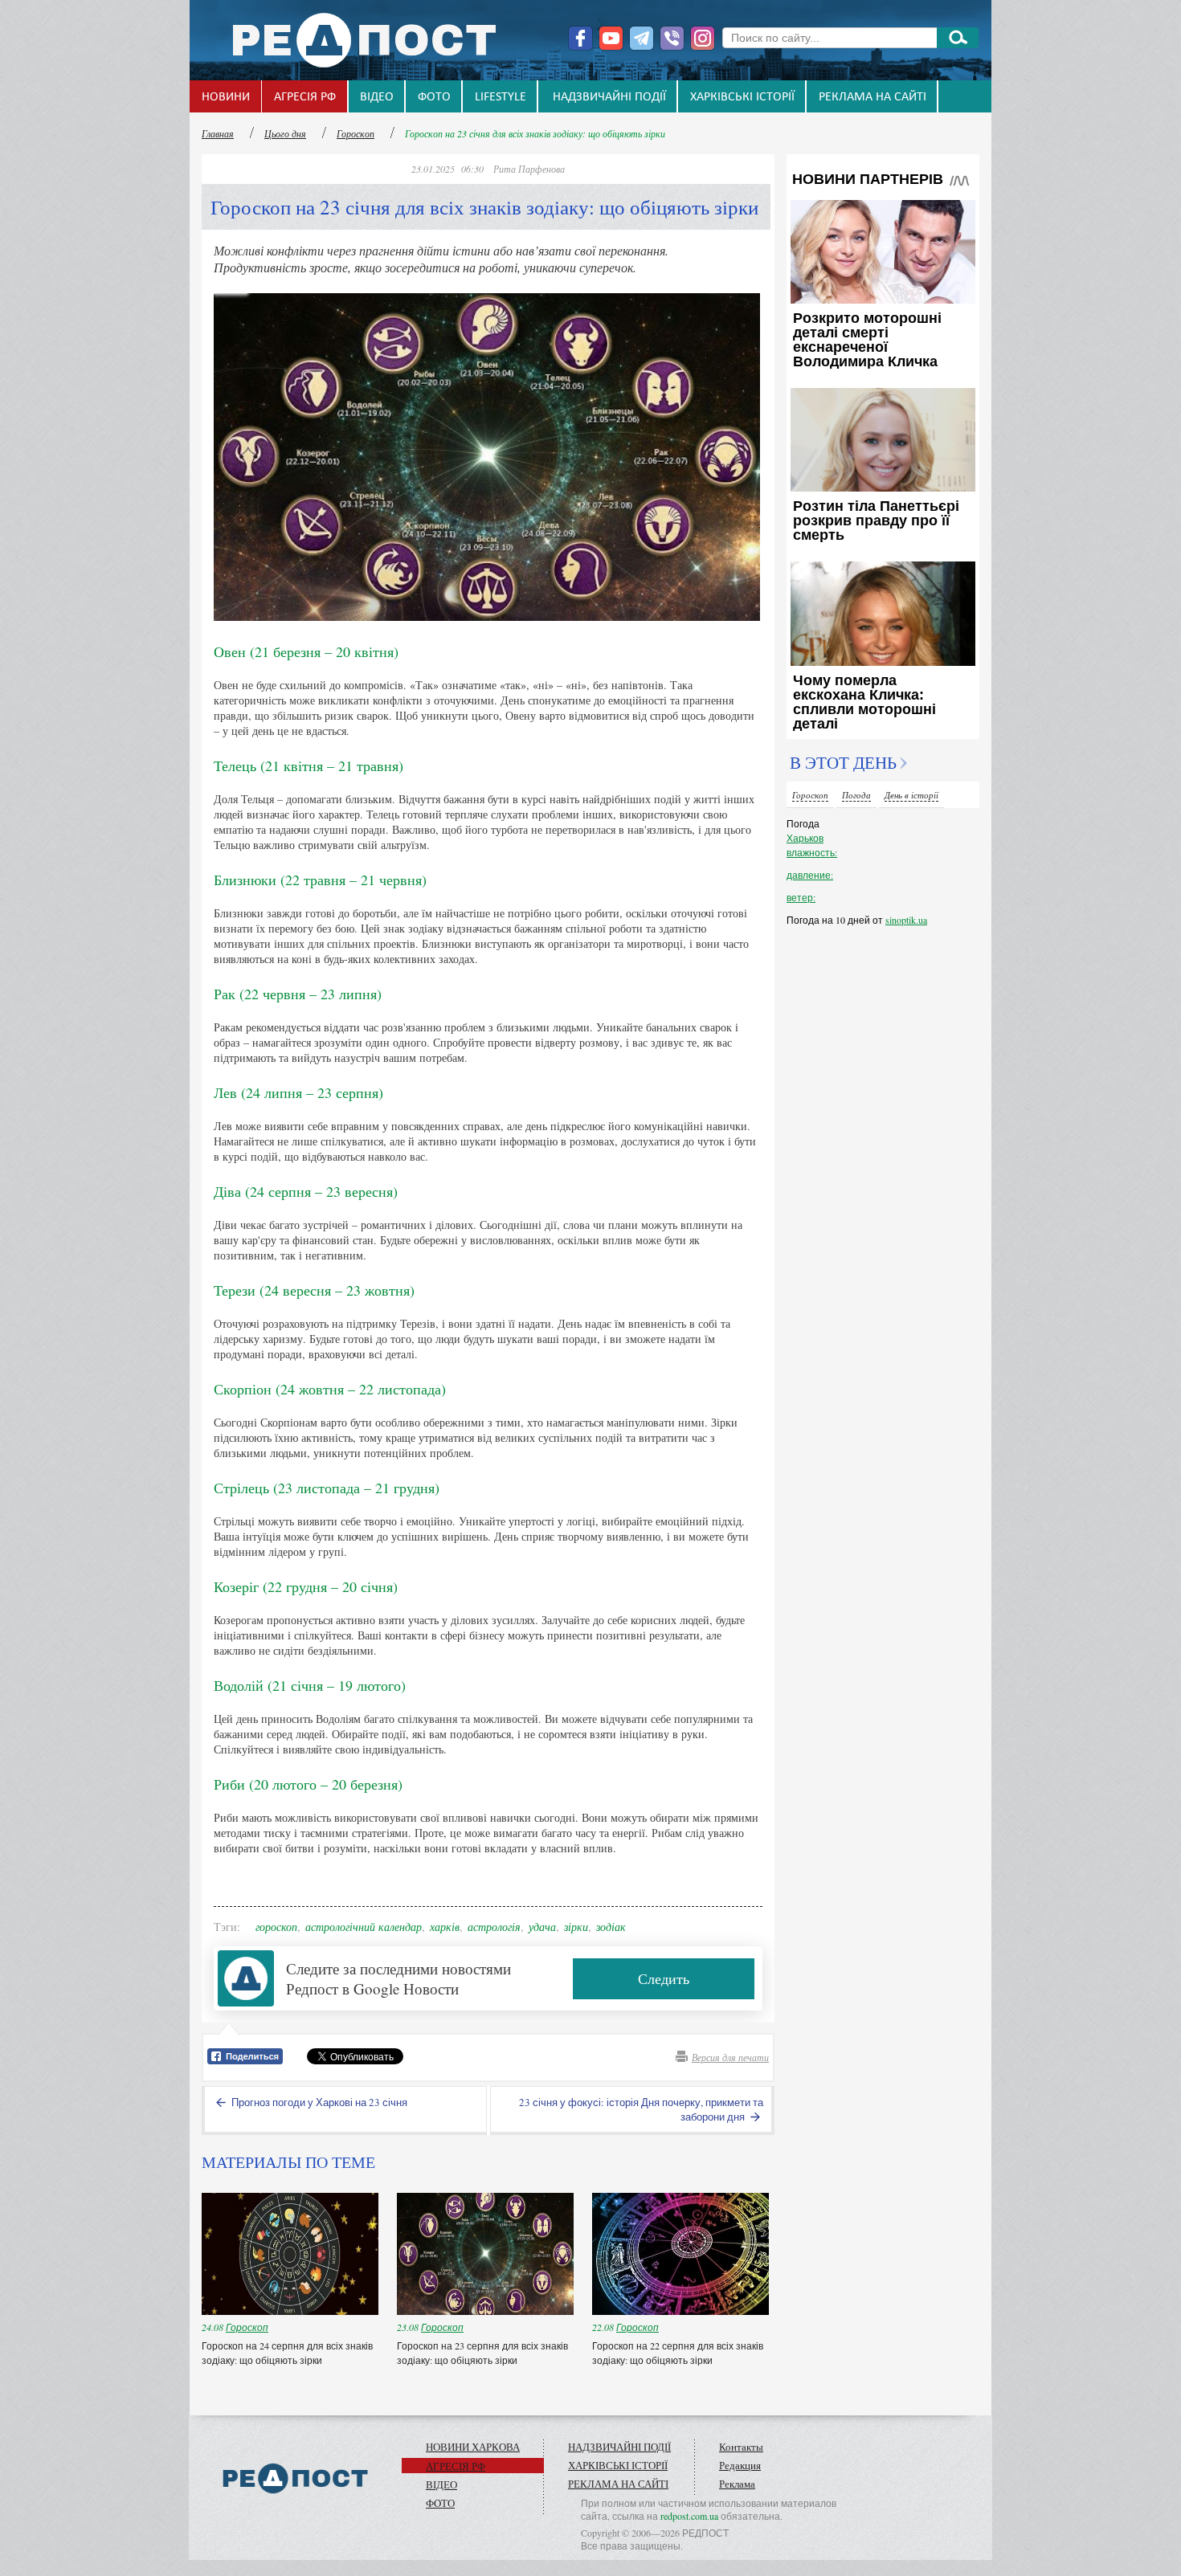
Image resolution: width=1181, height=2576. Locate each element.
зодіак (611, 1927)
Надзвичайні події (609, 97)
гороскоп (276, 1927)
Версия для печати (730, 2057)
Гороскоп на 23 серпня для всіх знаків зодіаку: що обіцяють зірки (482, 2353)
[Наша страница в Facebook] (580, 38)
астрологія (494, 1927)
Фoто (434, 97)
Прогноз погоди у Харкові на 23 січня (318, 2102)
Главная (218, 133)
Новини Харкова (473, 2447)
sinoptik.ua (906, 920)
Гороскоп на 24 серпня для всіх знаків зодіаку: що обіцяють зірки (287, 2353)
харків (445, 1927)
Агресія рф (305, 97)
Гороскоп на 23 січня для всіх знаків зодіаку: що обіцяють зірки (535, 133)
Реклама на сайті (872, 97)
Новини (226, 97)
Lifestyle (501, 97)
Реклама (737, 2484)
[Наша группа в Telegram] (642, 38)
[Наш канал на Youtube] (611, 38)
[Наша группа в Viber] (672, 38)
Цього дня (285, 133)
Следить (664, 1978)
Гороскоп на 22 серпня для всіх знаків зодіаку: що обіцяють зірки (678, 2353)
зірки (576, 1927)
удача (542, 1927)
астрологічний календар (364, 1927)
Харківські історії (742, 97)
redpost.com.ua (689, 2516)
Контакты (741, 2447)
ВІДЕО (377, 97)
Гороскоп (356, 133)
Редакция (740, 2465)
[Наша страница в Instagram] (703, 38)
